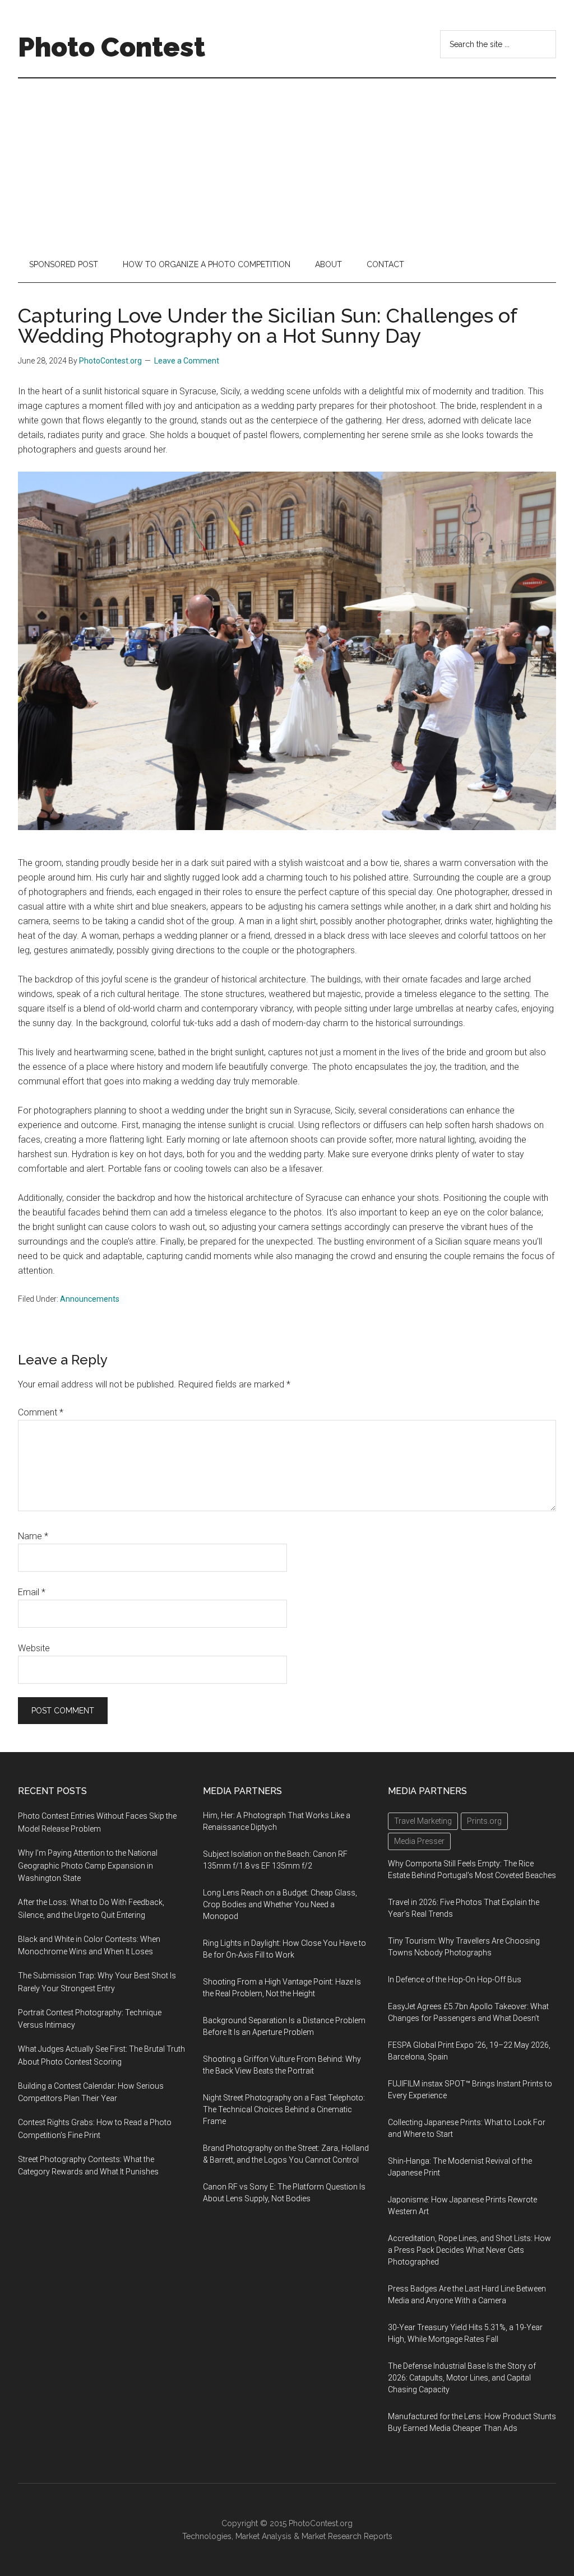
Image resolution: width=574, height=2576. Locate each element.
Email (32, 1592)
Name (33, 1536)
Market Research (332, 2536)
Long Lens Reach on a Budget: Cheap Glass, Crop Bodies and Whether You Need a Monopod (280, 1904)
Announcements (90, 1299)
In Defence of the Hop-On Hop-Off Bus (455, 1979)
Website (34, 1648)
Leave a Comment (187, 361)
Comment (41, 1412)
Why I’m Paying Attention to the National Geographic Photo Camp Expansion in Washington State (88, 1866)
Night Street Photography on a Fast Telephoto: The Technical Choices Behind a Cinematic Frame (284, 2109)
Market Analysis (263, 2536)
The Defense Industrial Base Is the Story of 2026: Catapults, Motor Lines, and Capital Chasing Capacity (462, 2378)
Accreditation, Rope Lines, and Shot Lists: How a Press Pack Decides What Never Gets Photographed (469, 2250)
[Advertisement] (287, 162)
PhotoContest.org (321, 2523)
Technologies (207, 2536)
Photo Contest (112, 47)
